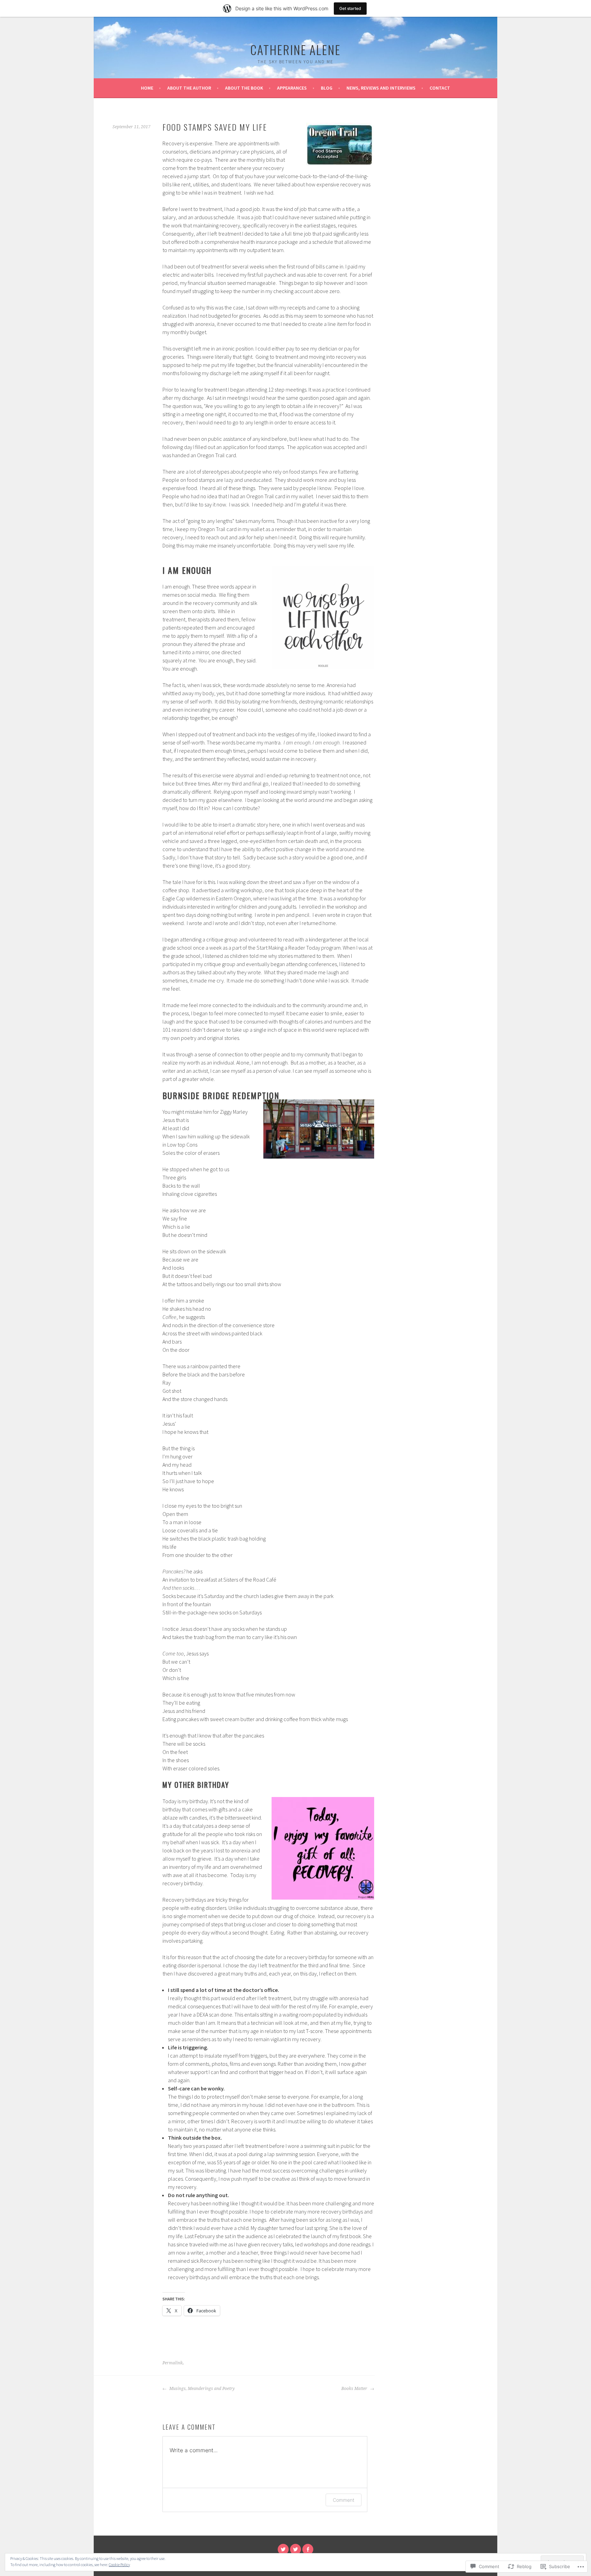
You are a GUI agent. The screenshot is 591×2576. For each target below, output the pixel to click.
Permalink (173, 2363)
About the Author (189, 88)
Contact (440, 88)
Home (147, 88)
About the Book (244, 88)
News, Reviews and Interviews (381, 88)
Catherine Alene (295, 49)
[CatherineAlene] (283, 2549)
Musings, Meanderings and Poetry (201, 2389)
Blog (327, 88)
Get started (350, 8)
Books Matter (355, 2389)
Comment (344, 2500)
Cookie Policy (119, 2565)
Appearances (292, 88)
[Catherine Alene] (308, 2549)
